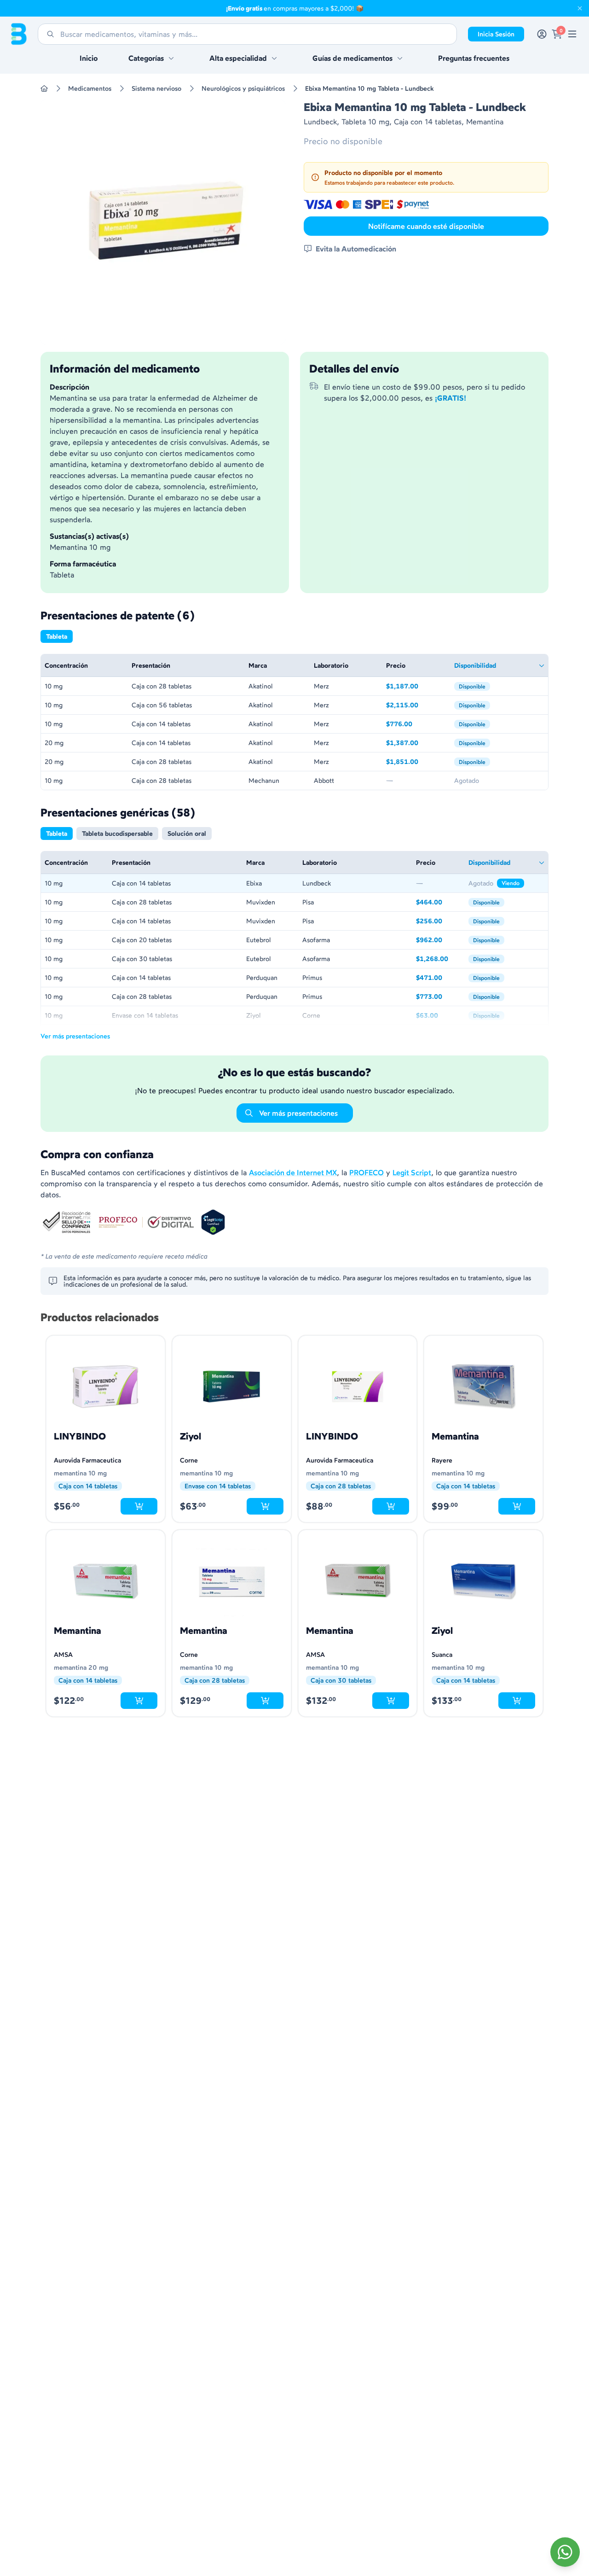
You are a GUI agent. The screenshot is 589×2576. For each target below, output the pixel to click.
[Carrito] (557, 34)
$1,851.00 (416, 762)
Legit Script (412, 1172)
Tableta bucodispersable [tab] (117, 833)
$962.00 (439, 941)
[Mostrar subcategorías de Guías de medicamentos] (400, 58)
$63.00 (439, 1016)
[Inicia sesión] (542, 34)
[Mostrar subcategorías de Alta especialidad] (274, 58)
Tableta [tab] (57, 636)
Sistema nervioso (156, 88)
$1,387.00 (416, 743)
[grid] (294, 722)
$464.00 (439, 903)
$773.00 (439, 997)
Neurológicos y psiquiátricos (243, 88)
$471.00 (439, 978)
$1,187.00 (416, 687)
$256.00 (439, 922)
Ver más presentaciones (75, 1036)
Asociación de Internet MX (293, 1172)
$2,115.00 (416, 706)
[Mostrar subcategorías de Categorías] (171, 58)
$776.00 (416, 725)
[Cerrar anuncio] (580, 8)
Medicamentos (90, 88)
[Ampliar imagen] (163, 222)
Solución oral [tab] (187, 833)
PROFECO (367, 1172)
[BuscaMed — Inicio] (19, 34)
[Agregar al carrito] (139, 1506)
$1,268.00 (439, 959)
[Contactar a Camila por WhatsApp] (565, 2552)
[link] (572, 34)
